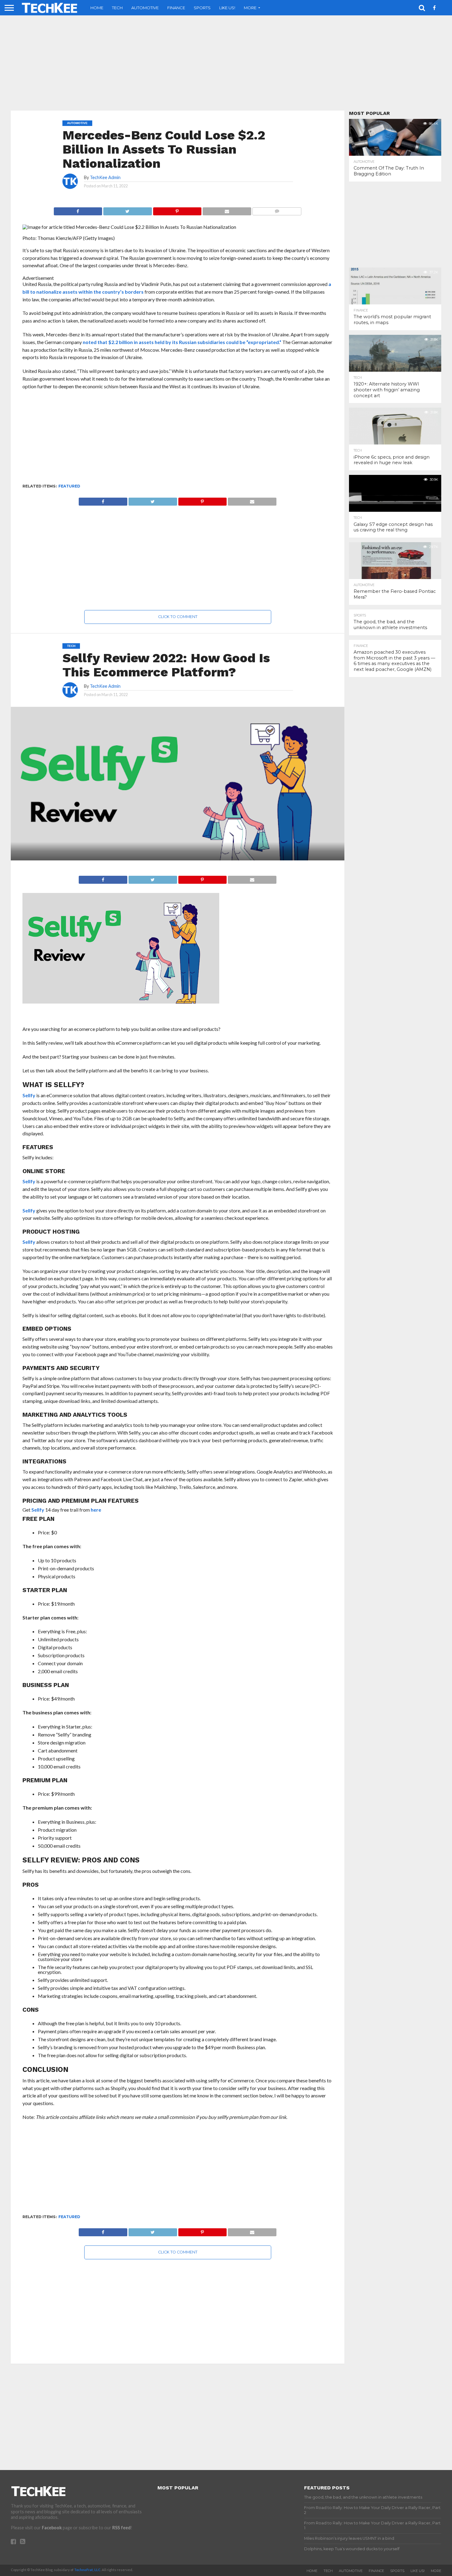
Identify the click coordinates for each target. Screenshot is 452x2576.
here (96, 1510)
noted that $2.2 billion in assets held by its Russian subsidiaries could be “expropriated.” (182, 342)
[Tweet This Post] (127, 210)
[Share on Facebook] (78, 210)
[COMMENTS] (277, 210)
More (250, 8)
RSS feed (121, 2528)
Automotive (145, 8)
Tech (117, 8)
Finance (176, 8)
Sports (202, 8)
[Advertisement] (226, 63)
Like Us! (227, 8)
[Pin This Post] (177, 210)
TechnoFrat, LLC (87, 2570)
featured (69, 486)
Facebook (52, 2528)
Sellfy (29, 1095)
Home (97, 8)
